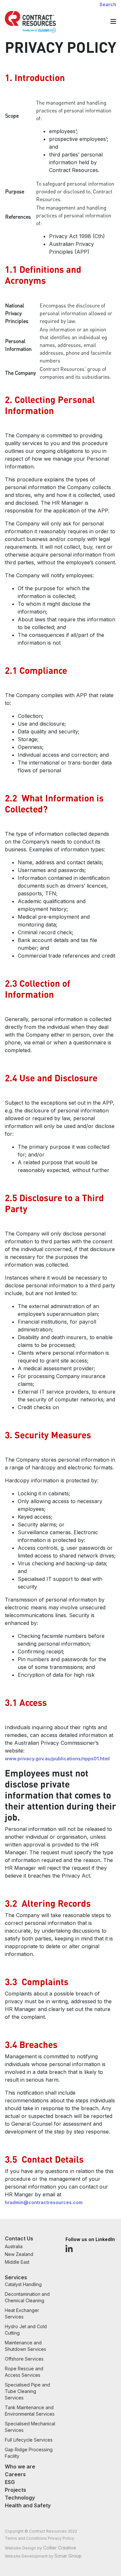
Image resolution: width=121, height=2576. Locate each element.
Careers (15, 2474)
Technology (20, 2498)
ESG (10, 2482)
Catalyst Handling (23, 2284)
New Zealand (19, 2254)
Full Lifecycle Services (29, 2440)
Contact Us (19, 2238)
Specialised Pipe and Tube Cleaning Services (27, 2391)
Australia (14, 2246)
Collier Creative (60, 2548)
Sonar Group (68, 2556)
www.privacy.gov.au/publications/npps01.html (57, 1759)
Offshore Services (24, 2359)
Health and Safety (28, 2505)
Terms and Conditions (26, 2538)
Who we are (20, 2467)
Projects (15, 2490)
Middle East (17, 2262)
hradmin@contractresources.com (44, 2202)
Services (16, 2277)
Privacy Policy (61, 2538)
